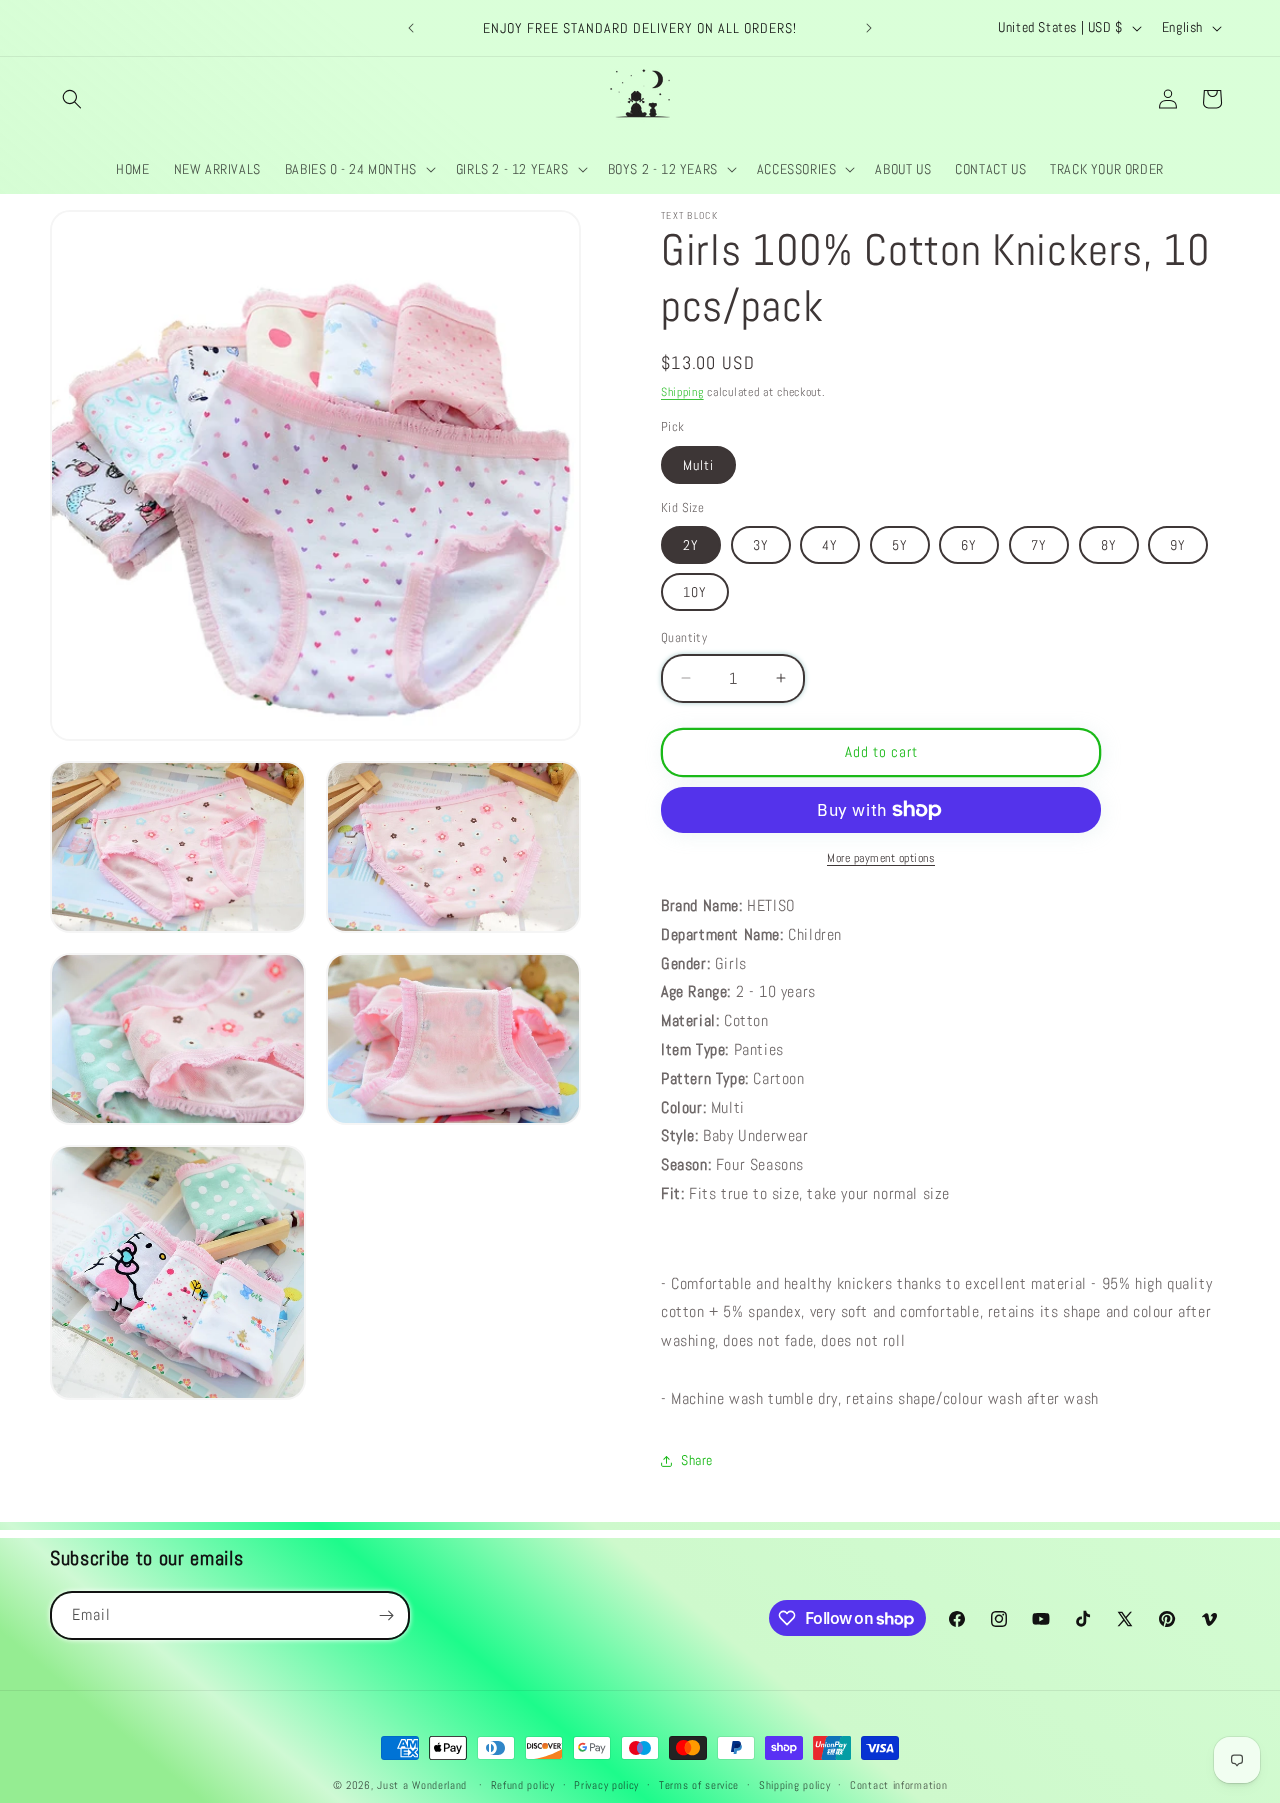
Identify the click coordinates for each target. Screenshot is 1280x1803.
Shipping (682, 392)
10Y (695, 592)
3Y (761, 545)
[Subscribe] (386, 1615)
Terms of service (699, 1785)
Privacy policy (606, 1785)
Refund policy (523, 1785)
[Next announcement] (869, 28)
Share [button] (697, 1460)
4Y (830, 545)
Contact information (898, 1785)
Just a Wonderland (422, 1785)
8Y (1109, 545)
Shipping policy (795, 1785)
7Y (1039, 545)
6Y (969, 545)
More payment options (881, 858)
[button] (72, 99)
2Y (691, 545)
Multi (698, 465)
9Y (1178, 545)
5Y (900, 545)
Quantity (684, 637)
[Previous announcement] (411, 28)
